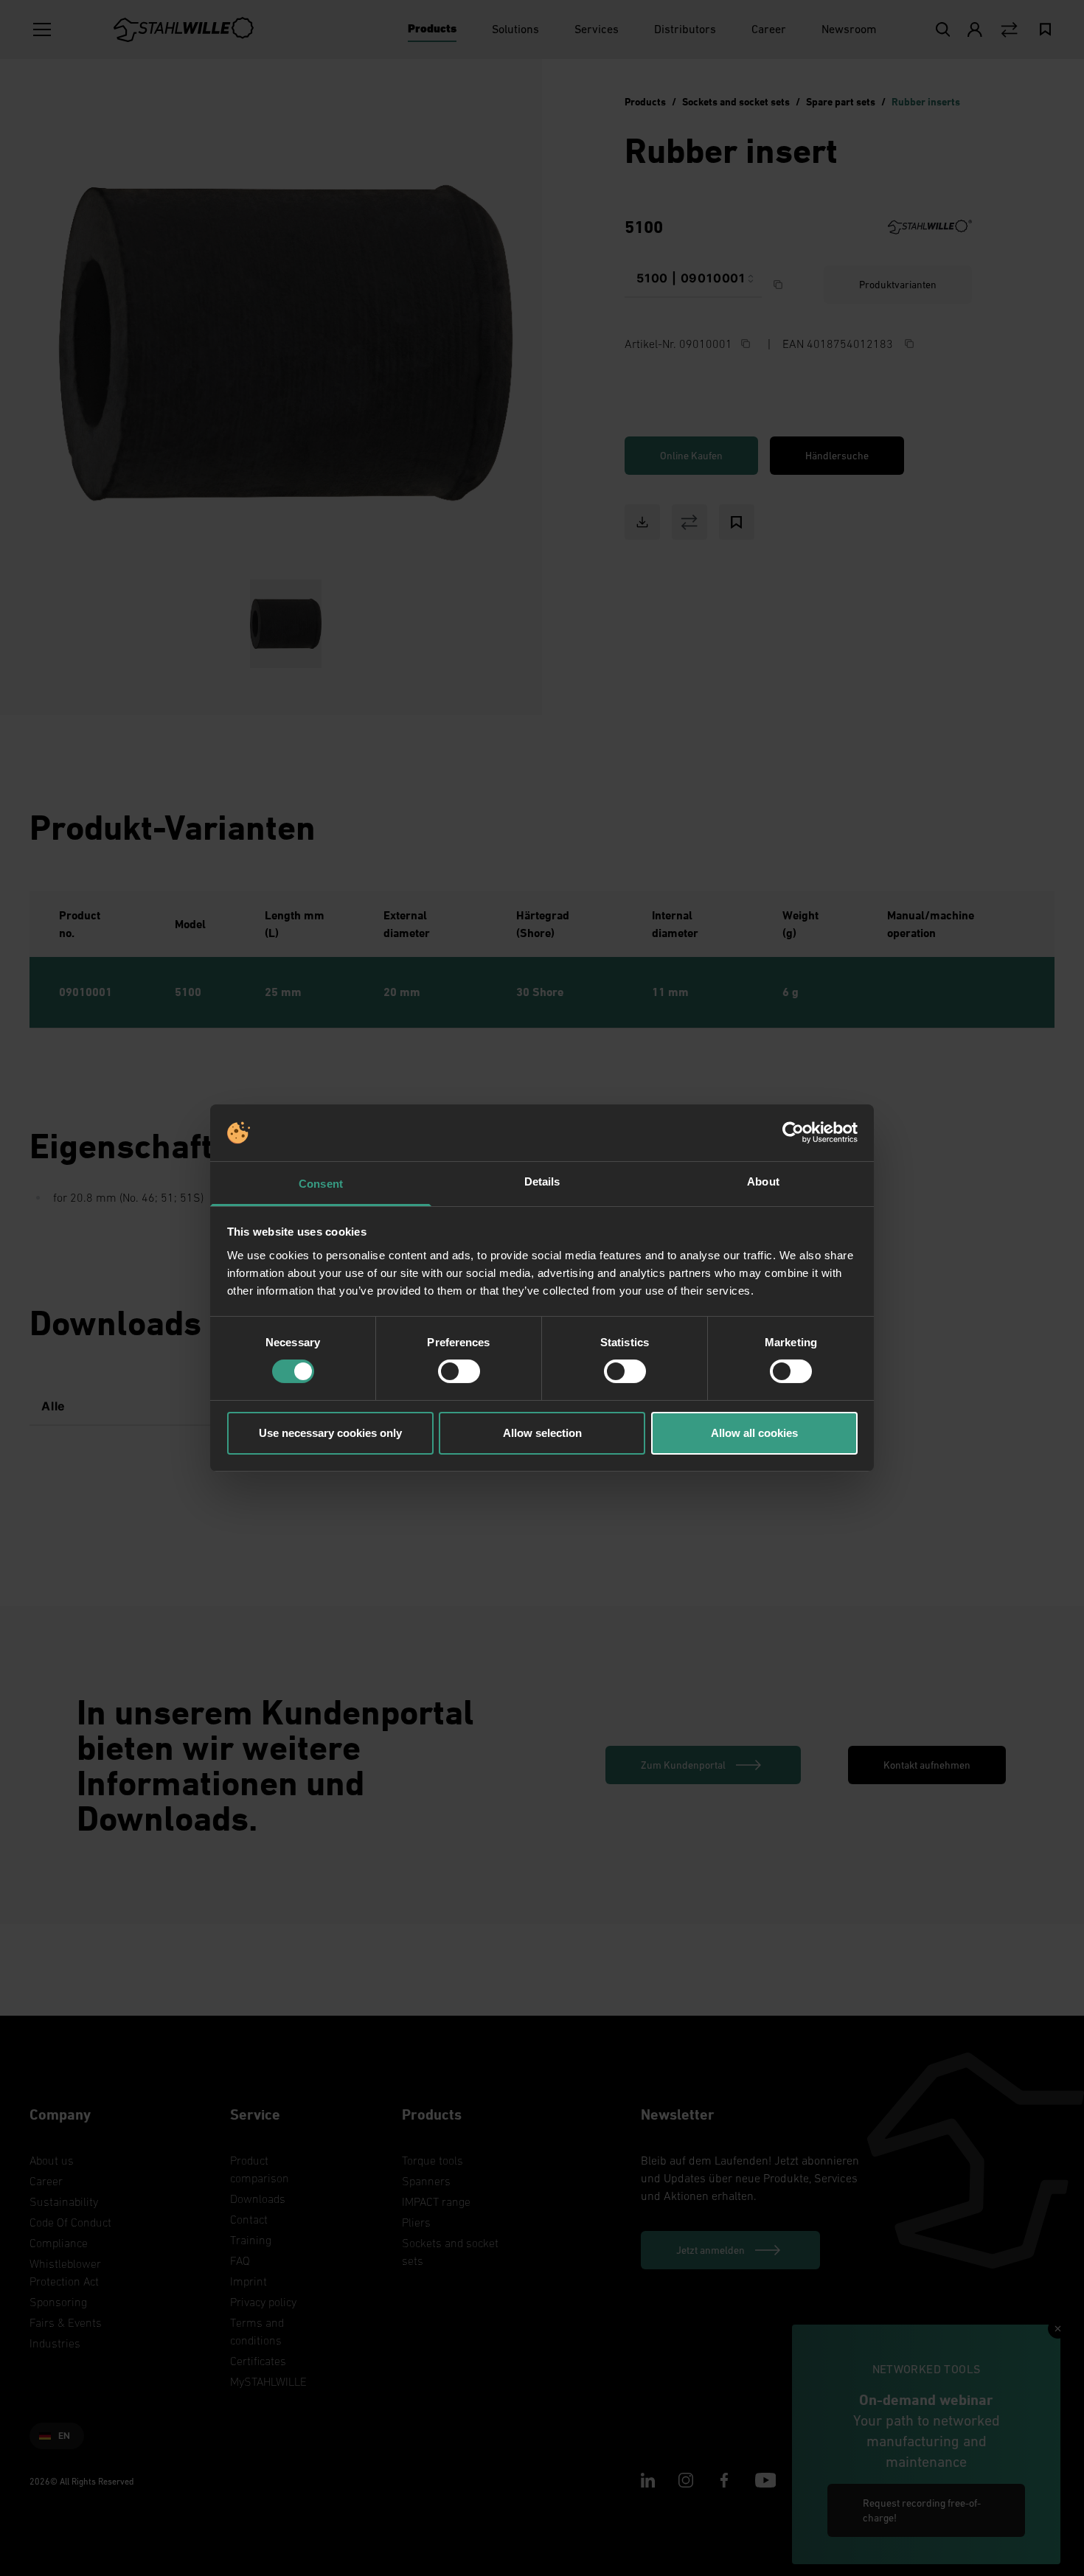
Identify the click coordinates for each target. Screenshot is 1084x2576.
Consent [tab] (321, 1184)
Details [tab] (542, 1181)
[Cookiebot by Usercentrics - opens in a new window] (793, 1132)
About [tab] (763, 1181)
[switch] (459, 1371)
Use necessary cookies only (330, 1433)
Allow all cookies (754, 1433)
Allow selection (542, 1433)
